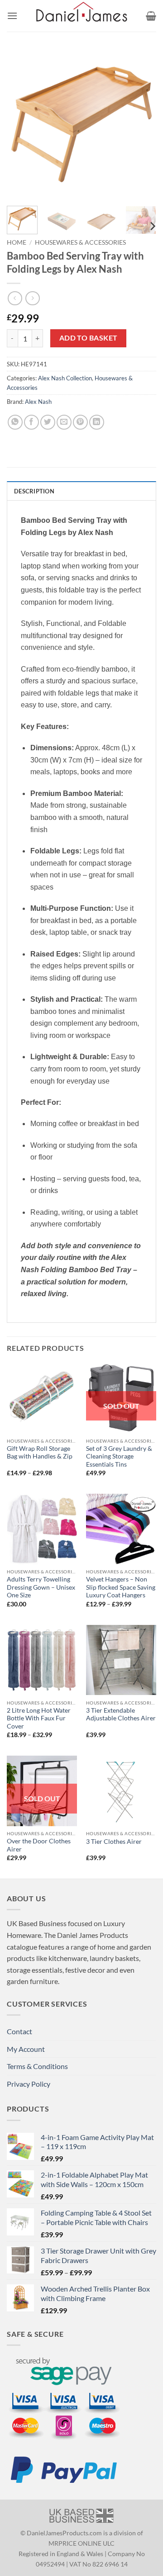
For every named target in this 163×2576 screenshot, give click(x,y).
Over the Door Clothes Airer (39, 1845)
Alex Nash (38, 402)
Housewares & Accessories (80, 242)
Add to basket (89, 338)
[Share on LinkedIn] (97, 422)
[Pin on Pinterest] (80, 422)
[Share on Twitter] (48, 422)
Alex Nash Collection (65, 378)
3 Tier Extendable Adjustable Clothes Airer (121, 1714)
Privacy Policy (29, 2084)
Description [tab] (34, 491)
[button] (12, 16)
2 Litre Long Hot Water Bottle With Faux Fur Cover (39, 1718)
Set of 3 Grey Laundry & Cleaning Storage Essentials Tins (119, 1456)
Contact (19, 2031)
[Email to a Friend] (64, 422)
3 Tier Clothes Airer (114, 1842)
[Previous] (21, 124)
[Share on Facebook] (31, 422)
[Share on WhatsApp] (15, 422)
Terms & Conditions (37, 2066)
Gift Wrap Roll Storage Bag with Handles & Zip (40, 1453)
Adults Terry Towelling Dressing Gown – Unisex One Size (41, 1587)
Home (17, 242)
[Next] (142, 124)
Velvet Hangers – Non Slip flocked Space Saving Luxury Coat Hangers (121, 1587)
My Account (26, 2049)
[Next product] (15, 298)
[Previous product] (32, 298)
